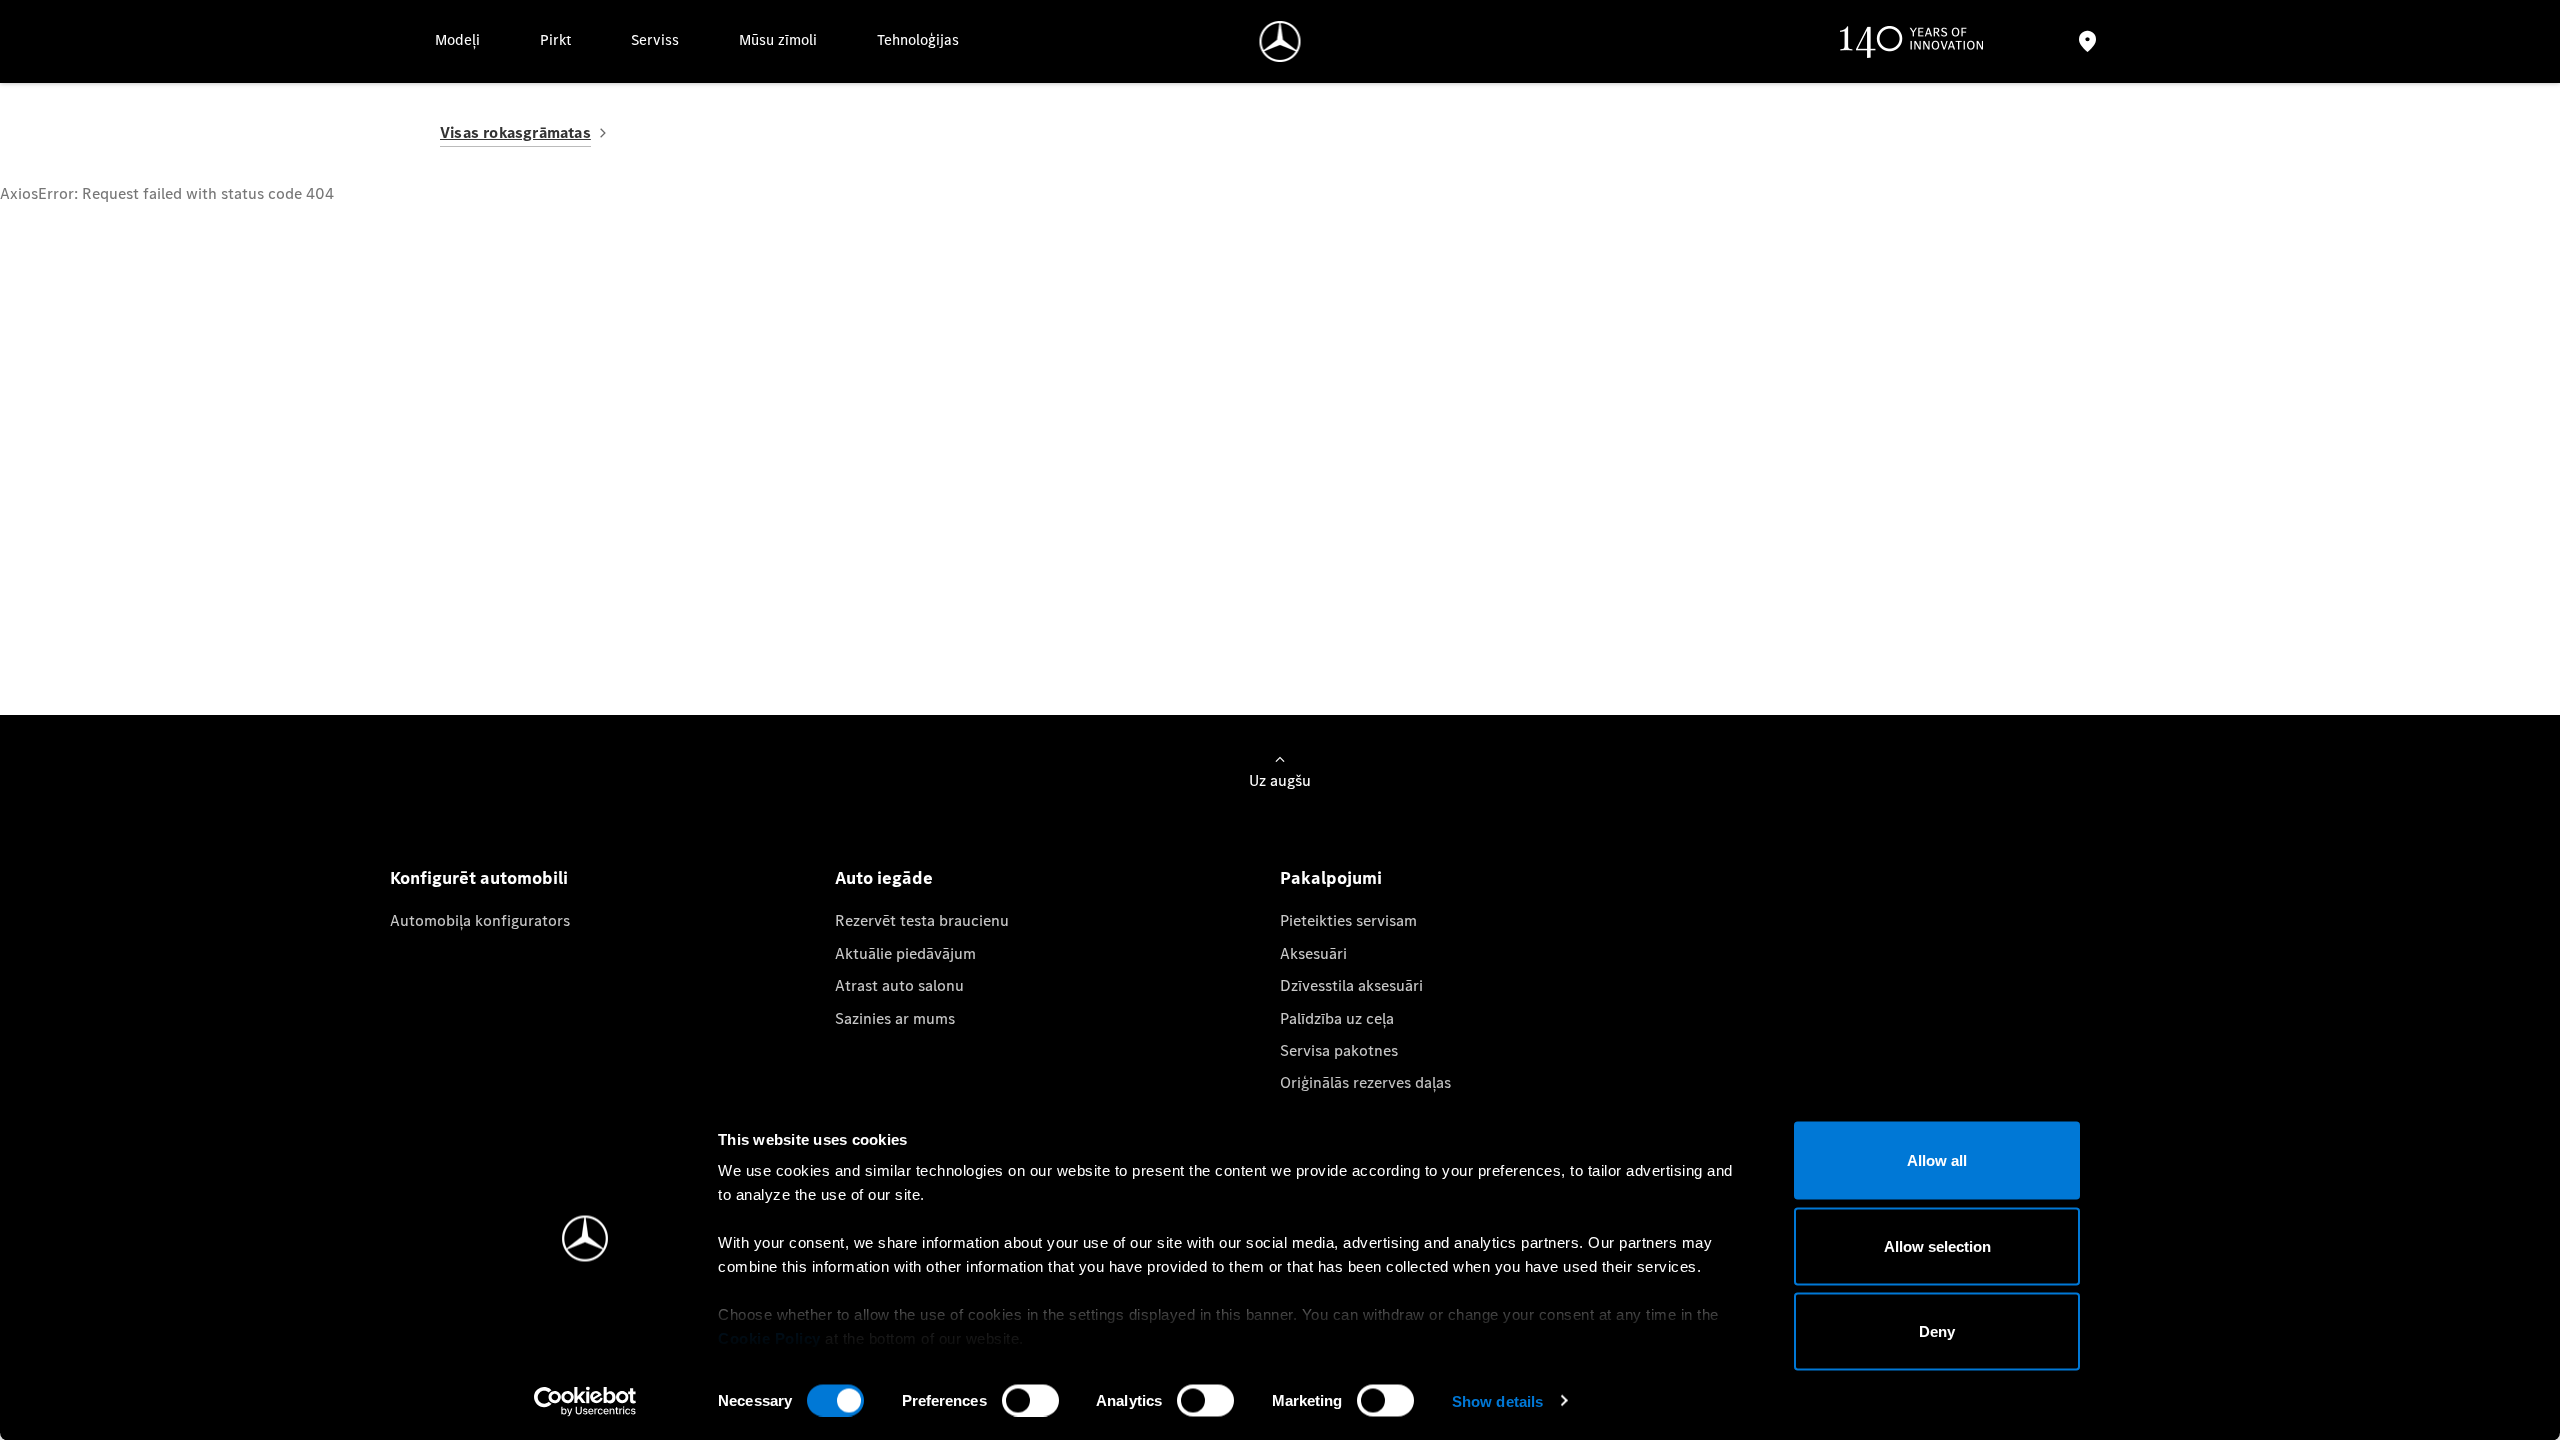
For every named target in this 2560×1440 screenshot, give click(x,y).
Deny (1937, 1331)
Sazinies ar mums (895, 1018)
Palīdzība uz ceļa (1337, 1018)
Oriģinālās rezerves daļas (1365, 1082)
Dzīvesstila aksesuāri (1351, 985)
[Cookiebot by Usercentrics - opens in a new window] (585, 1401)
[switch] (1030, 1400)
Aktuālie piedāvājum (905, 953)
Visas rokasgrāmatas (515, 132)
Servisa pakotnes (1339, 1050)
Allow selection (1937, 1245)
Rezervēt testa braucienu (922, 920)
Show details (1497, 1400)
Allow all (1937, 1160)
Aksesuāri (1313, 953)
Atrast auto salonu (899, 985)
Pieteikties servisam (1348, 920)
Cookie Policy (769, 1338)
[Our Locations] (2087, 41)
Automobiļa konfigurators (480, 920)
